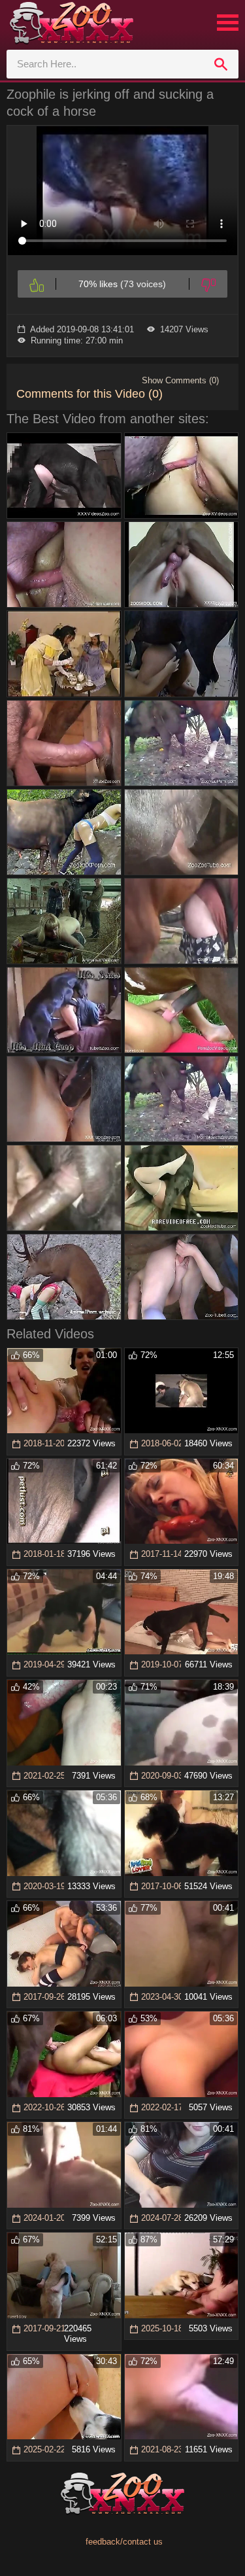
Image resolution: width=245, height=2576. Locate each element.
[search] (221, 64)
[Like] (37, 284)
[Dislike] (208, 284)
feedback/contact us (124, 2542)
